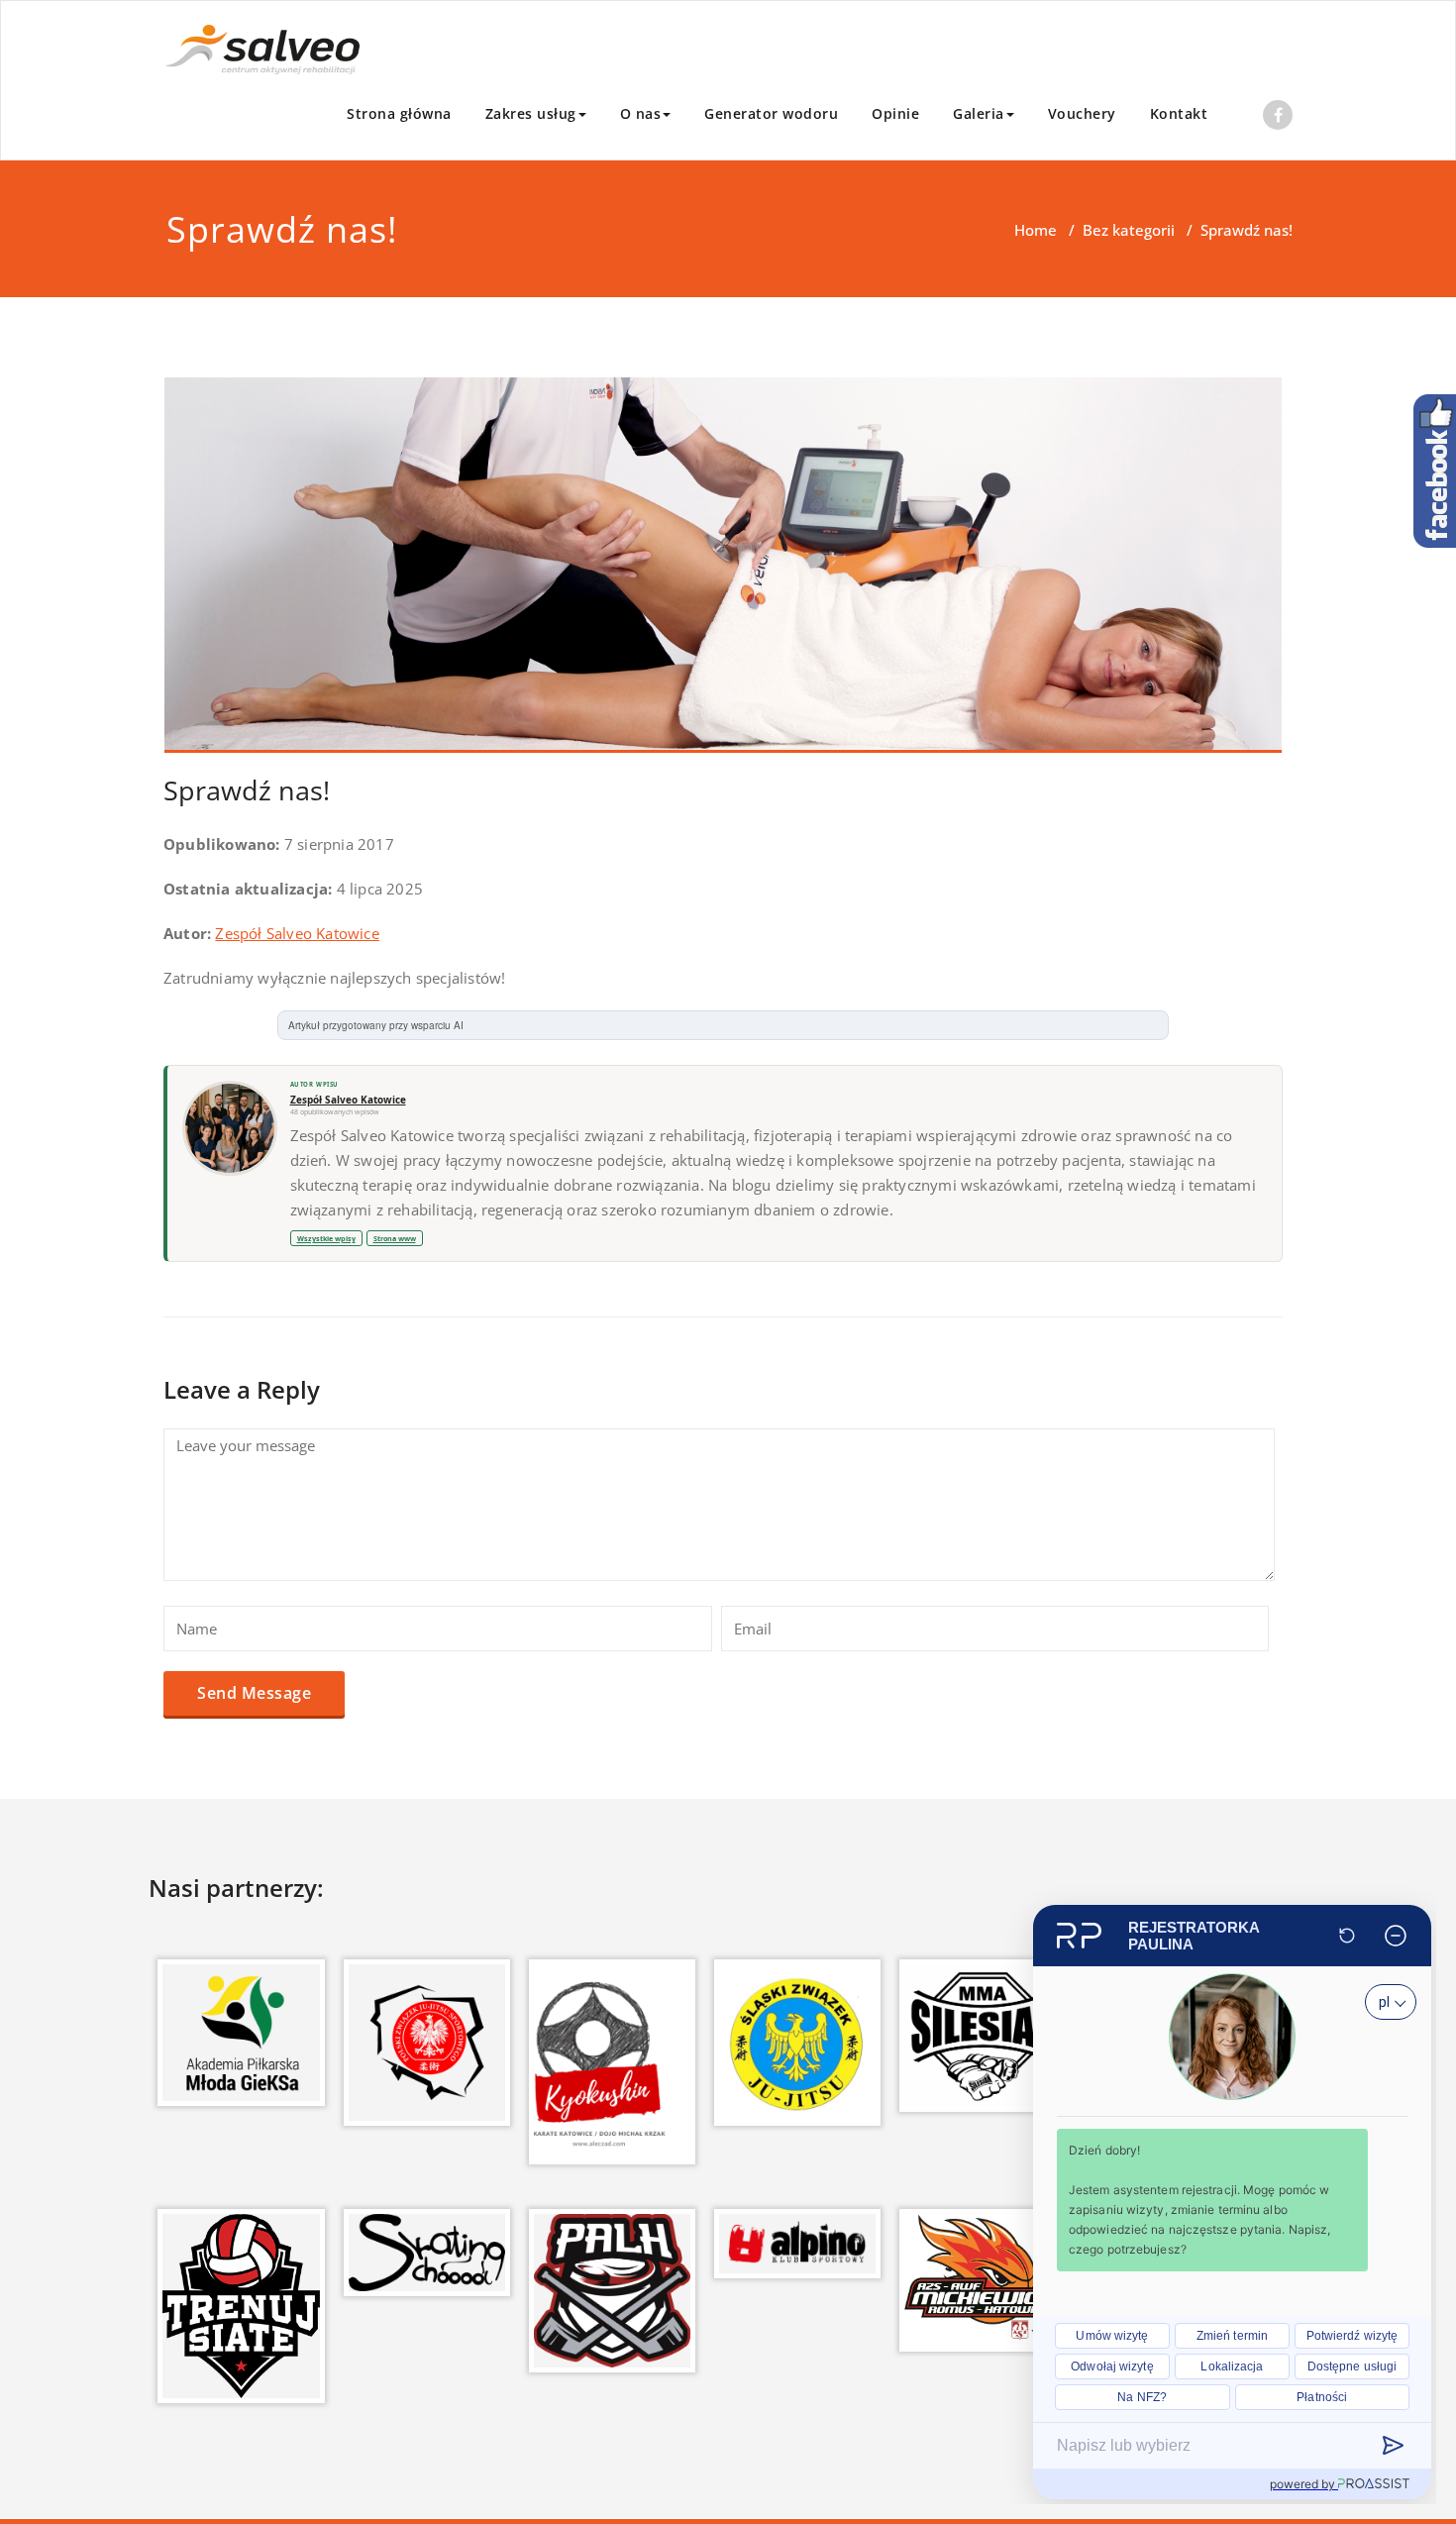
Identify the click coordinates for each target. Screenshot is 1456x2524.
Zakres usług (531, 113)
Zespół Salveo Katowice (297, 933)
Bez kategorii (1129, 230)
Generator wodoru (771, 113)
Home (1036, 230)
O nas (641, 113)
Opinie (895, 113)
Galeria (979, 113)
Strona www (395, 1238)
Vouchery (1082, 113)
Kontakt (1179, 113)
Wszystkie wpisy (326, 1238)
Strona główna (399, 113)
